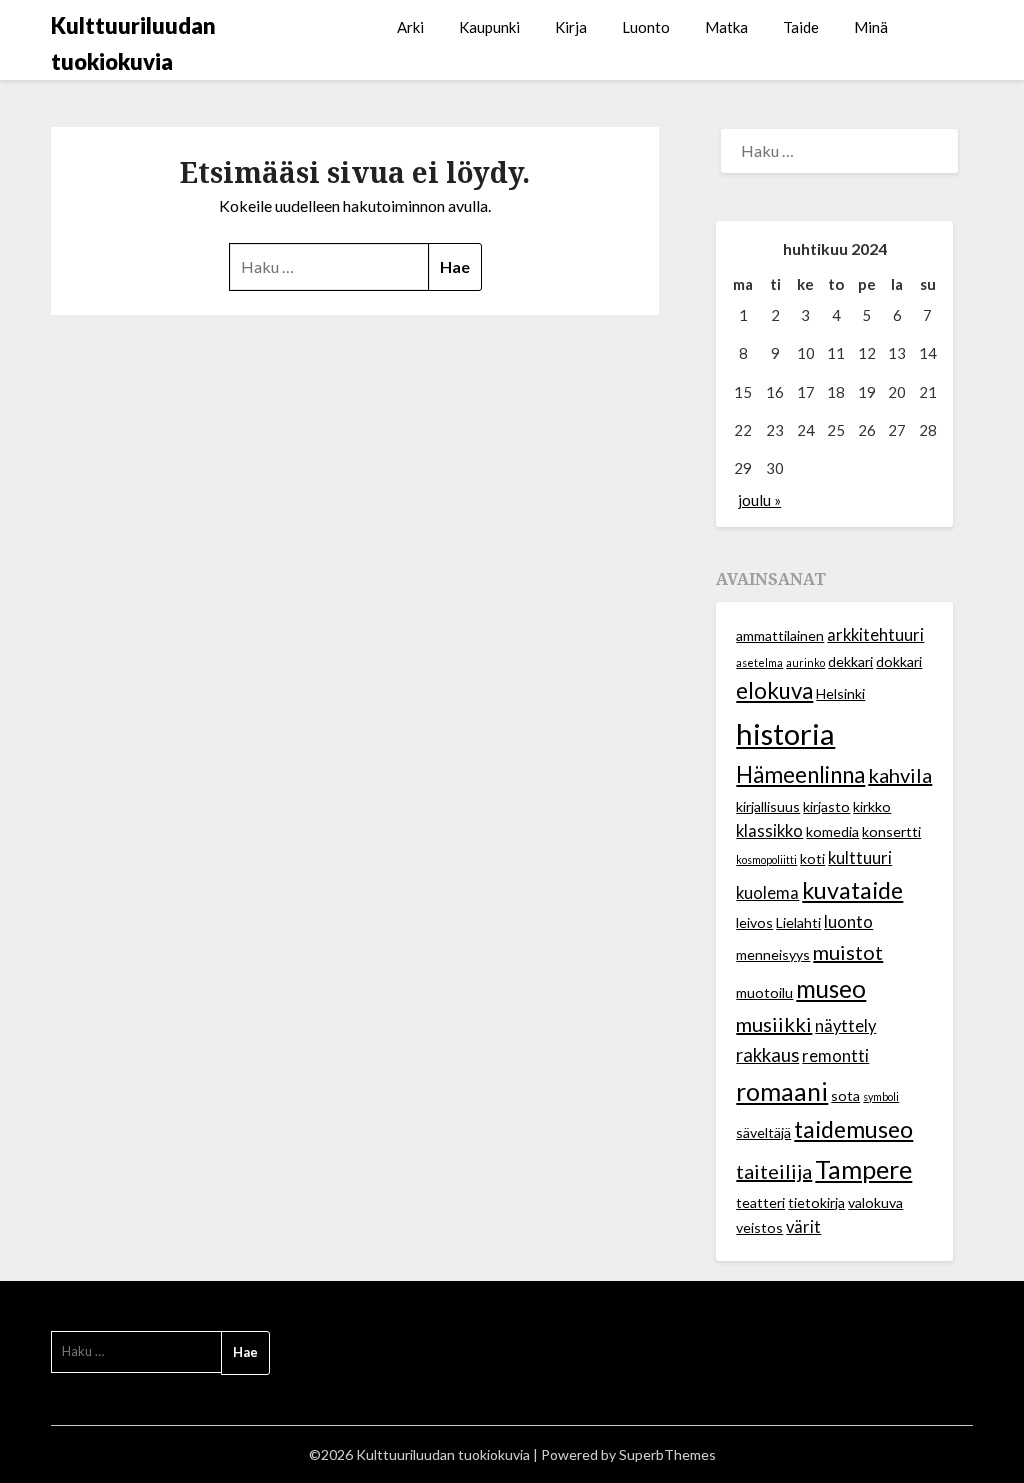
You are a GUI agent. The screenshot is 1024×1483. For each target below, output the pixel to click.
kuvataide (852, 890)
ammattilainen (780, 635)
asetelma (759, 662)
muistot (848, 952)
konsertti (891, 831)
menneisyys (773, 954)
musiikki (774, 1024)
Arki (410, 27)
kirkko (872, 806)
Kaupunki (489, 27)
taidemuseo (853, 1129)
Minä (871, 27)
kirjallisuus (768, 806)
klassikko (769, 831)
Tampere (863, 1169)
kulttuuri (860, 858)
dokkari (899, 661)
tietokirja (816, 1202)
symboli (881, 1096)
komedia (832, 831)
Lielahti (798, 922)
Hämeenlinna (800, 774)
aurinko (805, 662)
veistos (759, 1227)
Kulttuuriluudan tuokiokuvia (133, 43)
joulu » (759, 500)
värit (803, 1227)
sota (845, 1095)
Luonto (646, 27)
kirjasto (826, 806)
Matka (726, 27)
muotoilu (764, 992)
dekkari (850, 661)
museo (831, 988)
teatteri (760, 1202)
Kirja (571, 27)
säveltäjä (763, 1132)
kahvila (900, 775)
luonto (848, 922)
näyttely (845, 1026)
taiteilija (774, 1171)
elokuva (774, 690)
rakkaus (767, 1055)
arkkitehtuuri (875, 635)
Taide (801, 27)
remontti (835, 1056)
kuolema (767, 893)
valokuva (875, 1202)
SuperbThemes (667, 1454)
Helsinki (840, 693)
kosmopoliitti (766, 859)
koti (812, 858)
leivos (754, 922)
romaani (782, 1091)
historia (785, 733)
